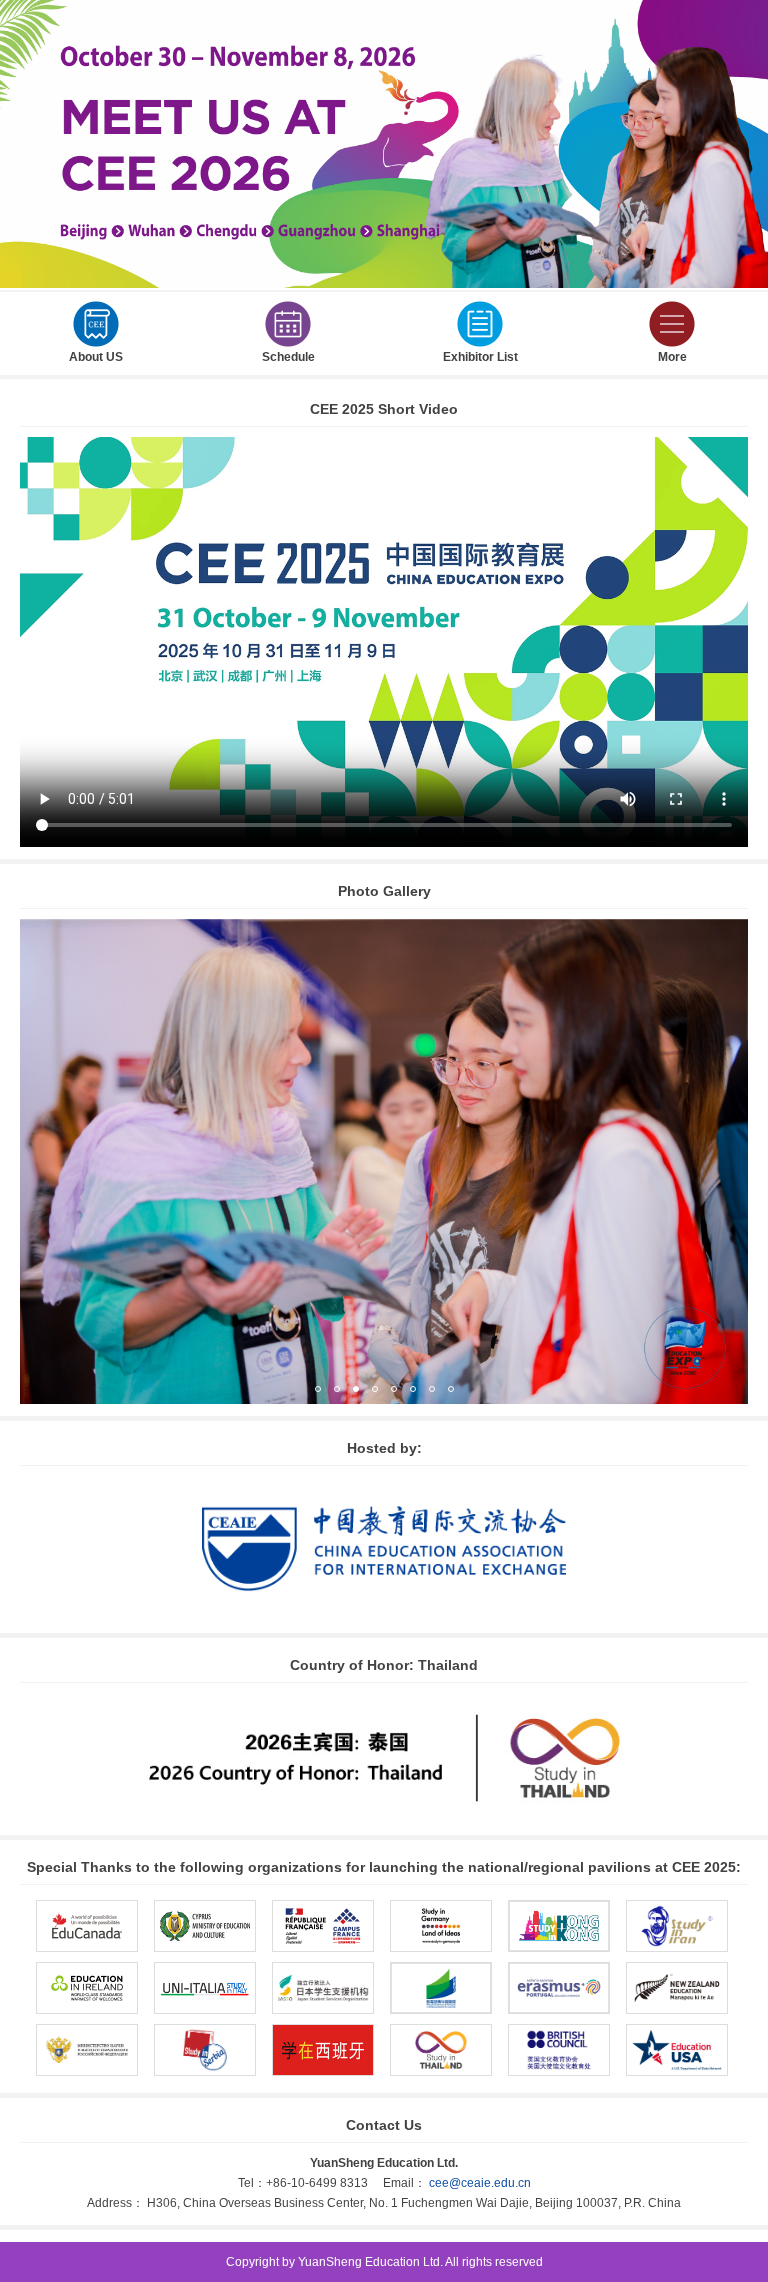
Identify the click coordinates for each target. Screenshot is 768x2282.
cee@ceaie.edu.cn (480, 2183)
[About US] (96, 341)
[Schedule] (288, 341)
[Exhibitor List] (480, 341)
